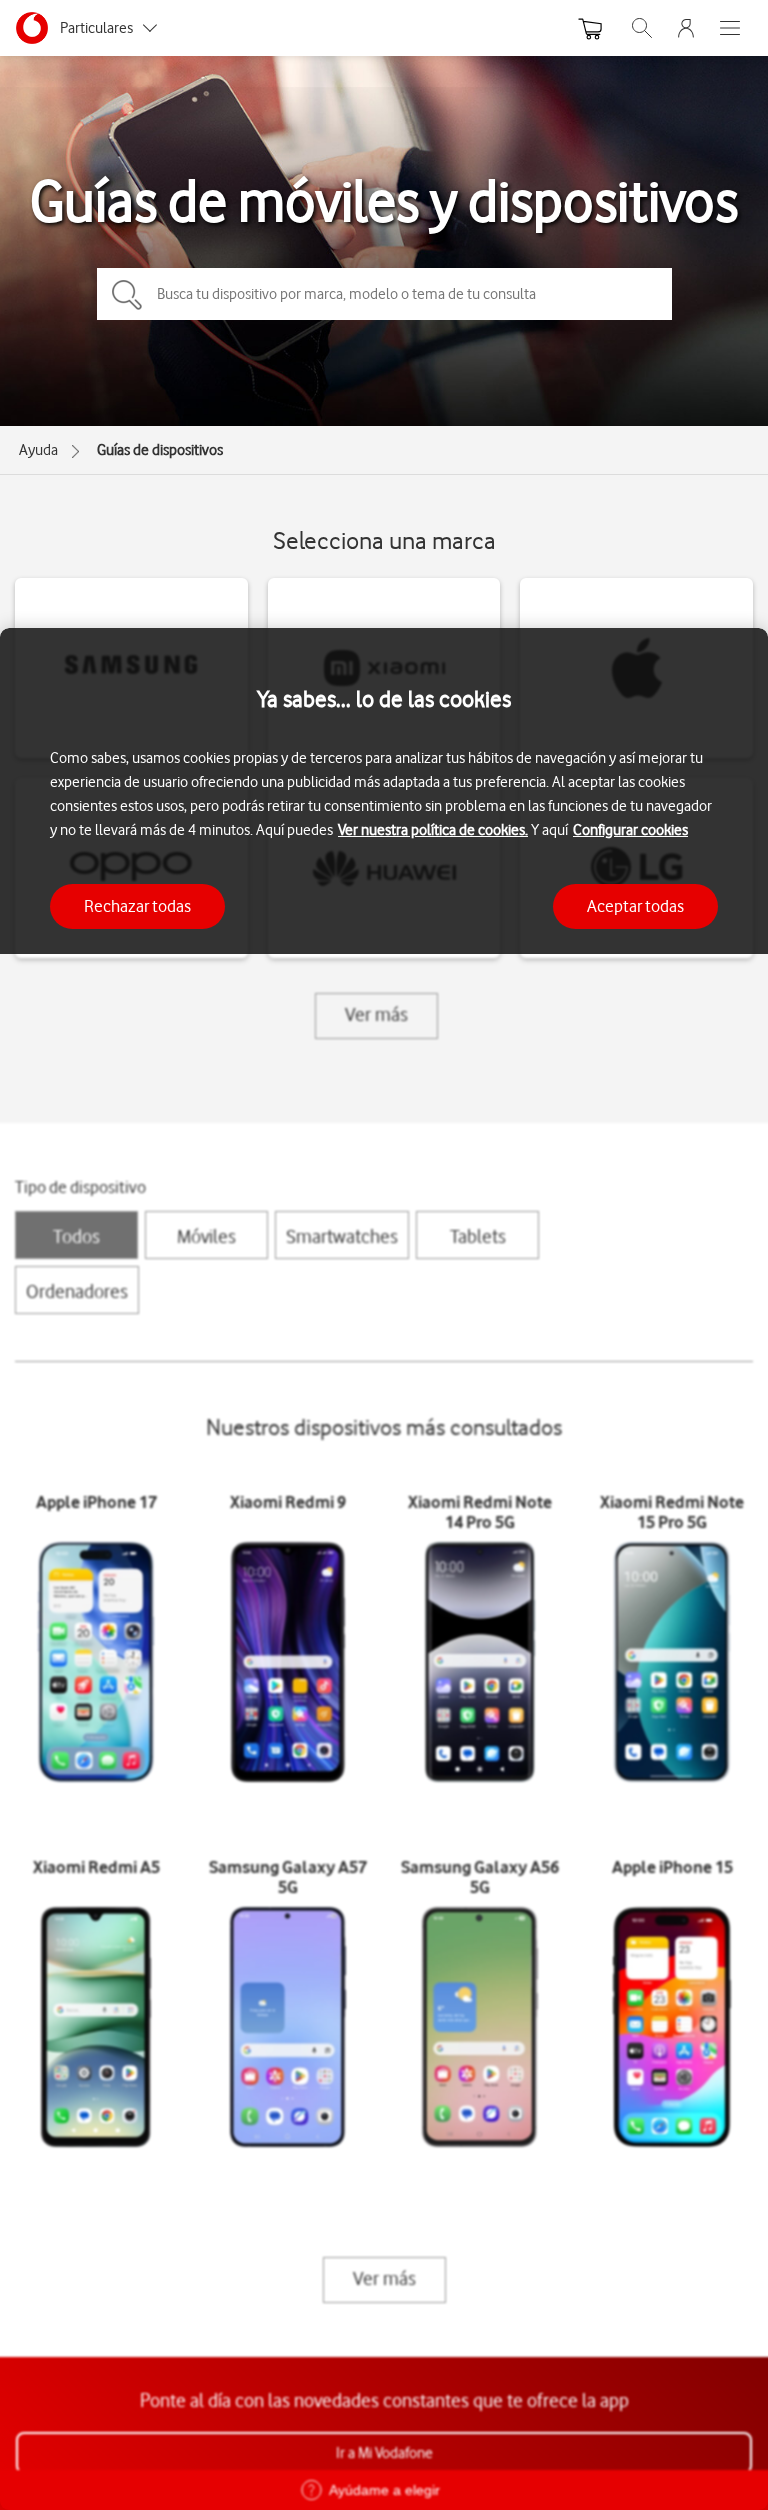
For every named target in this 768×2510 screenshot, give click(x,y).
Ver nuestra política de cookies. (433, 830)
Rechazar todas (137, 906)
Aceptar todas (635, 906)
